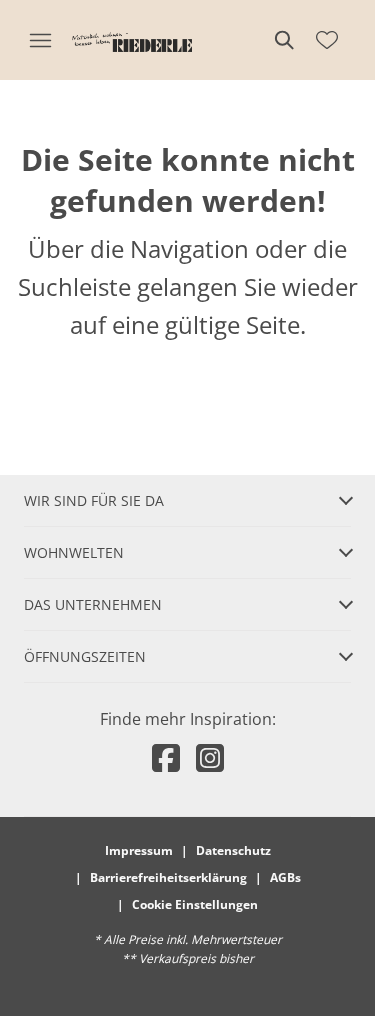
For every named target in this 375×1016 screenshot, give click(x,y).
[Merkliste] (327, 40)
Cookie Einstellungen (195, 904)
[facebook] (166, 757)
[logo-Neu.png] (132, 40)
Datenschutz (233, 850)
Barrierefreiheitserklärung (168, 877)
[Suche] (283, 40)
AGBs (285, 877)
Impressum (139, 850)
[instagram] (210, 757)
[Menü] (40, 40)
